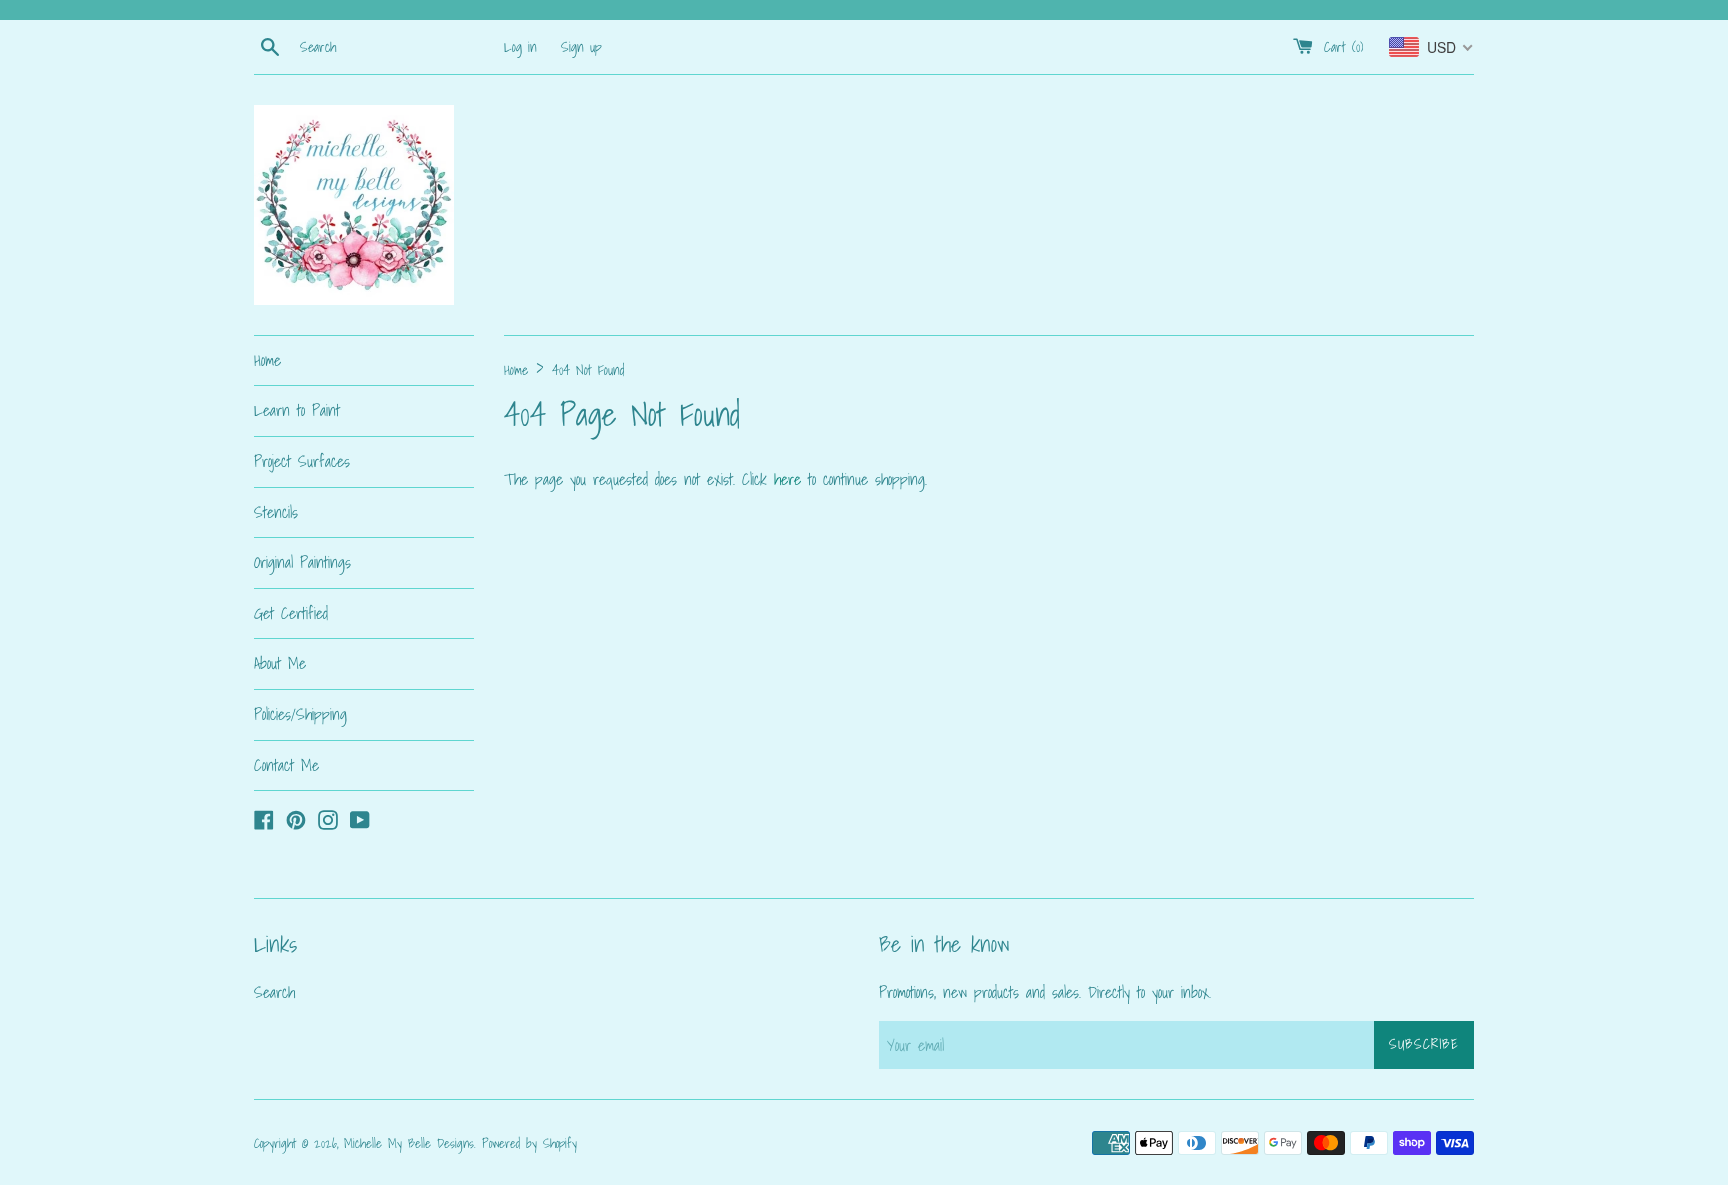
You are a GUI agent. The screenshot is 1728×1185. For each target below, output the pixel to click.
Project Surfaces (302, 461)
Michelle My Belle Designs (409, 1143)
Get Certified (291, 613)
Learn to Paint (297, 410)
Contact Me (286, 765)
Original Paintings (302, 562)
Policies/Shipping (300, 714)
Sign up (581, 46)
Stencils (276, 512)
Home (267, 360)
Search (274, 992)
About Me (280, 663)
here (787, 479)
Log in (520, 46)
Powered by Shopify (529, 1143)
